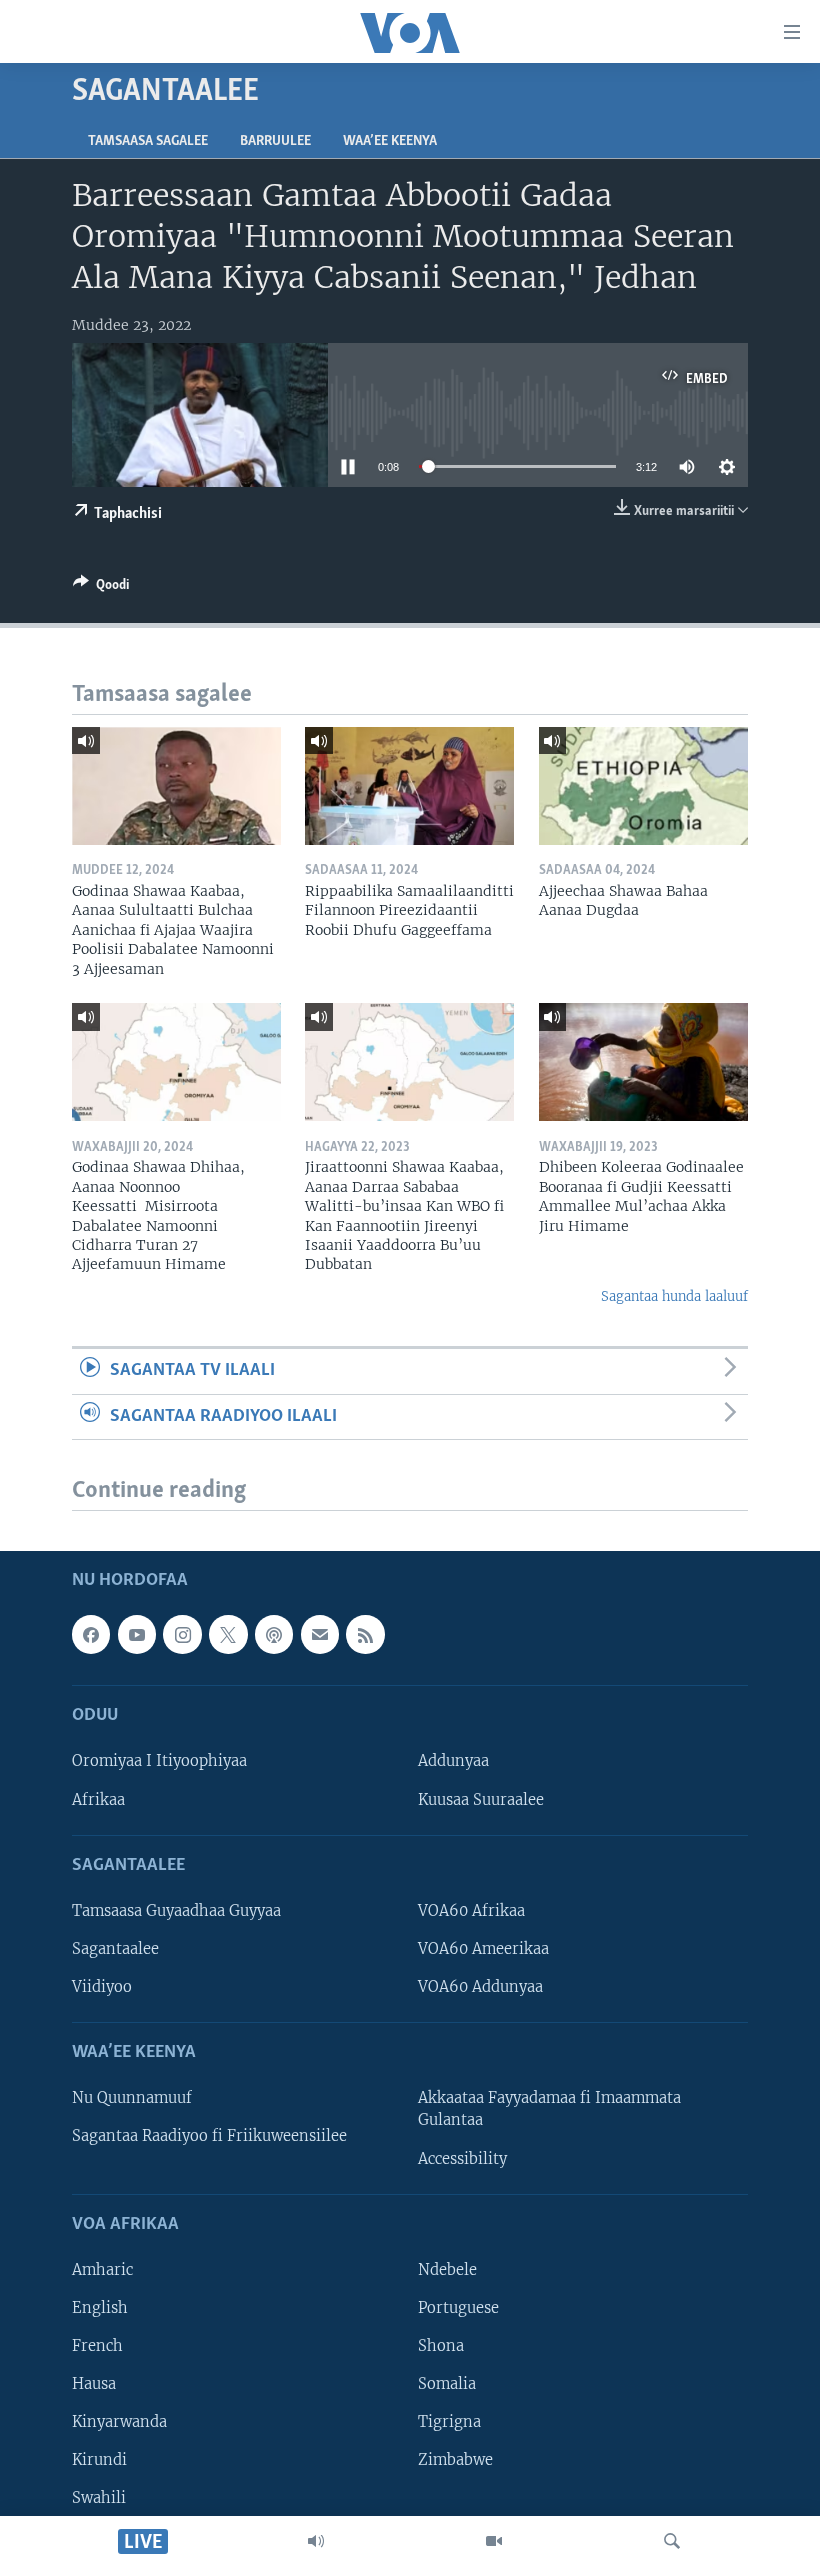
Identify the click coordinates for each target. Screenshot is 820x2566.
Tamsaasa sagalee (148, 141)
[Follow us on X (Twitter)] (228, 1635)
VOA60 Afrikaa (471, 1911)
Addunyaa (453, 1762)
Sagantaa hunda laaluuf (674, 1296)
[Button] (101, 588)
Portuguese (458, 2308)
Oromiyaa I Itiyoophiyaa (159, 1762)
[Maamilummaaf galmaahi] (320, 1635)
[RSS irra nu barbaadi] (365, 1635)
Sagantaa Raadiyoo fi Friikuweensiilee (209, 2137)
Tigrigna (449, 2422)
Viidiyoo (102, 1987)
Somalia (447, 2384)
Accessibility (462, 2159)
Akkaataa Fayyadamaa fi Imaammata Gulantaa (549, 2110)
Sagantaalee (115, 1949)
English (100, 2308)
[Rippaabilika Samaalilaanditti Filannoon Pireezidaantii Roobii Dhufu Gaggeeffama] (409, 786)
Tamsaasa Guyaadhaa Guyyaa (176, 1911)
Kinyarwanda (119, 2422)
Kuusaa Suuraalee (481, 1800)
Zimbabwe (455, 2460)
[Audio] (316, 2541)
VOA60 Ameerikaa (483, 1949)
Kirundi (99, 2460)
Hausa (94, 2384)
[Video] (494, 2541)
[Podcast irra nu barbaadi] (274, 1635)
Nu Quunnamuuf (132, 2099)
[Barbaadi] (672, 2541)
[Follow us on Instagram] (182, 1635)
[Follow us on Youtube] (137, 1635)
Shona (441, 2346)
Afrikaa (98, 1800)
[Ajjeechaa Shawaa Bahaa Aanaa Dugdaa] (643, 786)
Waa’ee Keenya (390, 141)
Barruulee (275, 141)
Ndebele (447, 2270)
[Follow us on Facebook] (91, 1635)
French (97, 2346)
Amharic (102, 2270)
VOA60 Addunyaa (480, 1987)
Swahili (99, 2498)
